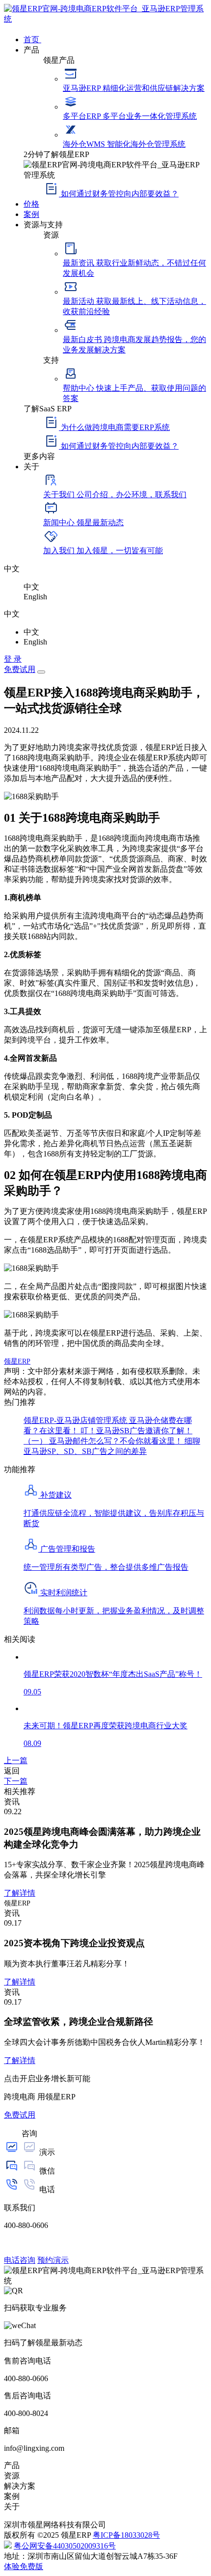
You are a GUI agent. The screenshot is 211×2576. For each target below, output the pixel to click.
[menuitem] (115, 39)
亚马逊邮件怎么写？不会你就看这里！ (117, 1441)
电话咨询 (20, 2260)
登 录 (13, 659)
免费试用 (20, 669)
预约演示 (53, 2260)
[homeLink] (105, 19)
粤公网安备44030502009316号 (65, 2546)
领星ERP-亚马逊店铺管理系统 (76, 1420)
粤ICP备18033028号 (126, 2535)
